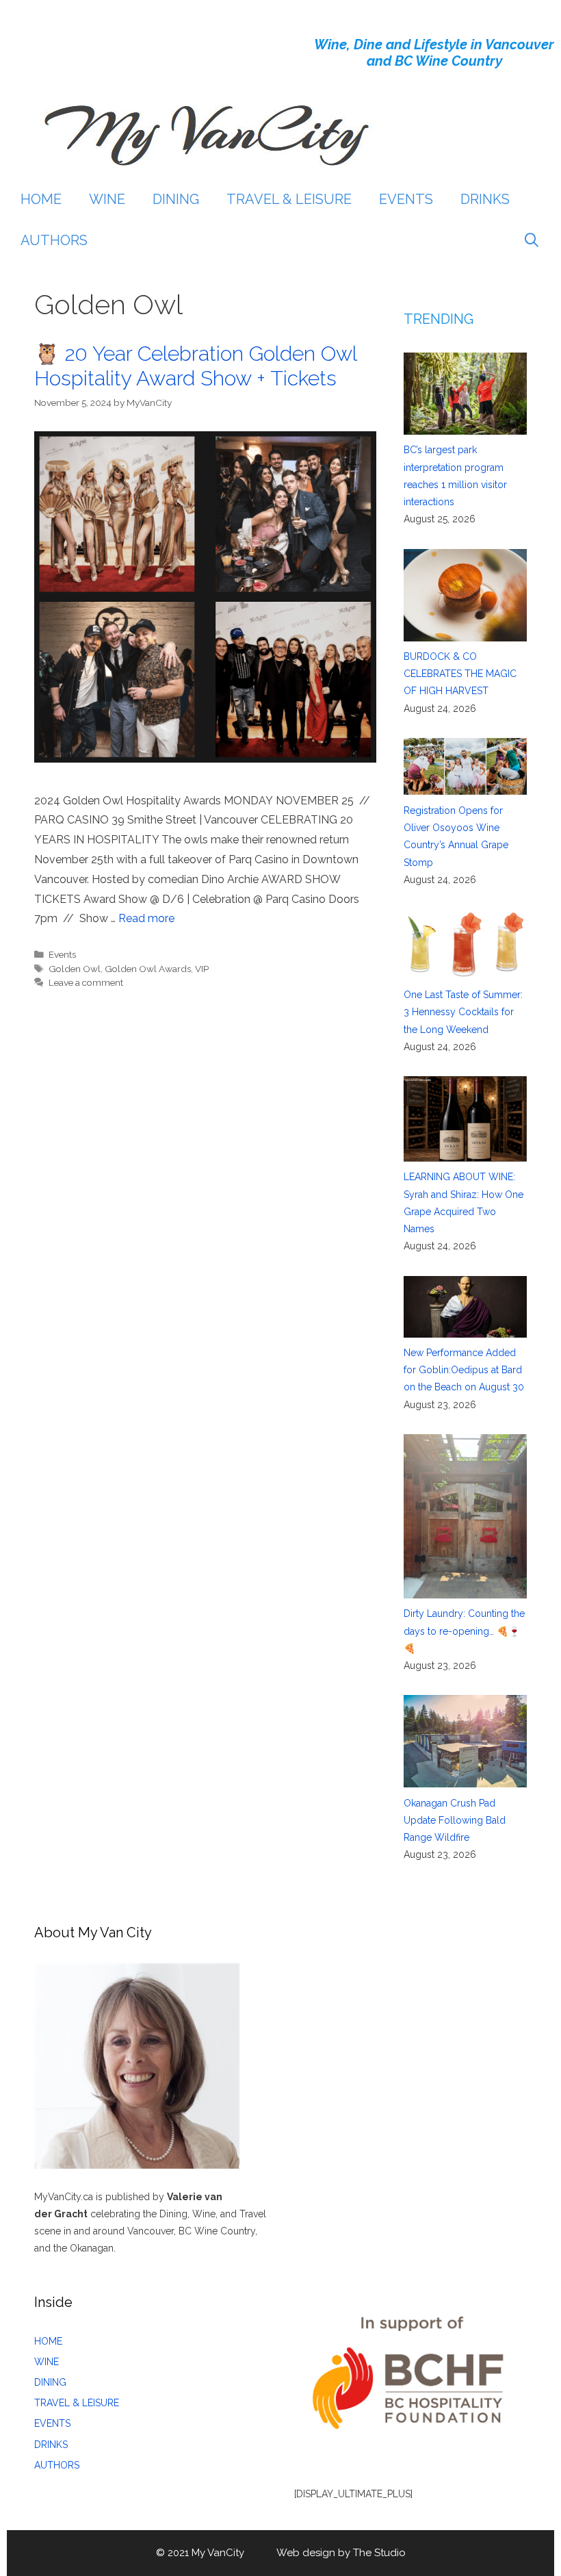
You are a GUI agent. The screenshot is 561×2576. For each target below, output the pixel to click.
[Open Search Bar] (532, 240)
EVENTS (406, 199)
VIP (202, 969)
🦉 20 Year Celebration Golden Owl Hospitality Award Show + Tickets (195, 366)
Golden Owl (75, 969)
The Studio (379, 2553)
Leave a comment (86, 982)
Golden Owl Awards (148, 969)
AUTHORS (54, 240)
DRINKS (485, 199)
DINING (176, 199)
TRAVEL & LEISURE (289, 199)
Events (62, 954)
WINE (107, 199)
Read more (146, 918)
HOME (41, 199)
